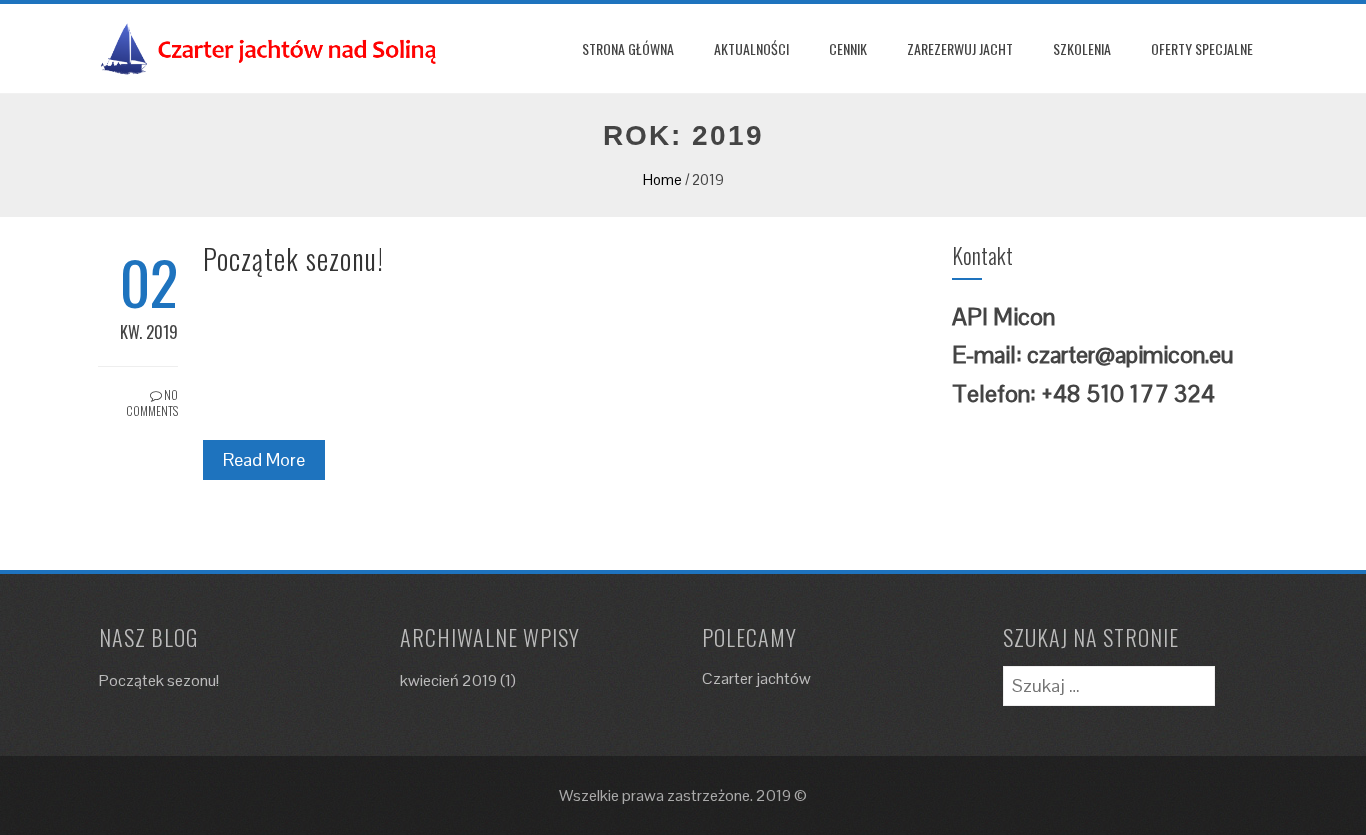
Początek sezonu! (293, 258)
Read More (264, 459)
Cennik (848, 48)
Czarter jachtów (756, 678)
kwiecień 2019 (448, 680)
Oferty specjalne (1202, 48)
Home (662, 179)
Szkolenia (1082, 48)
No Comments (152, 403)
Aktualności (751, 48)
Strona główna (628, 48)
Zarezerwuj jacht (960, 48)
